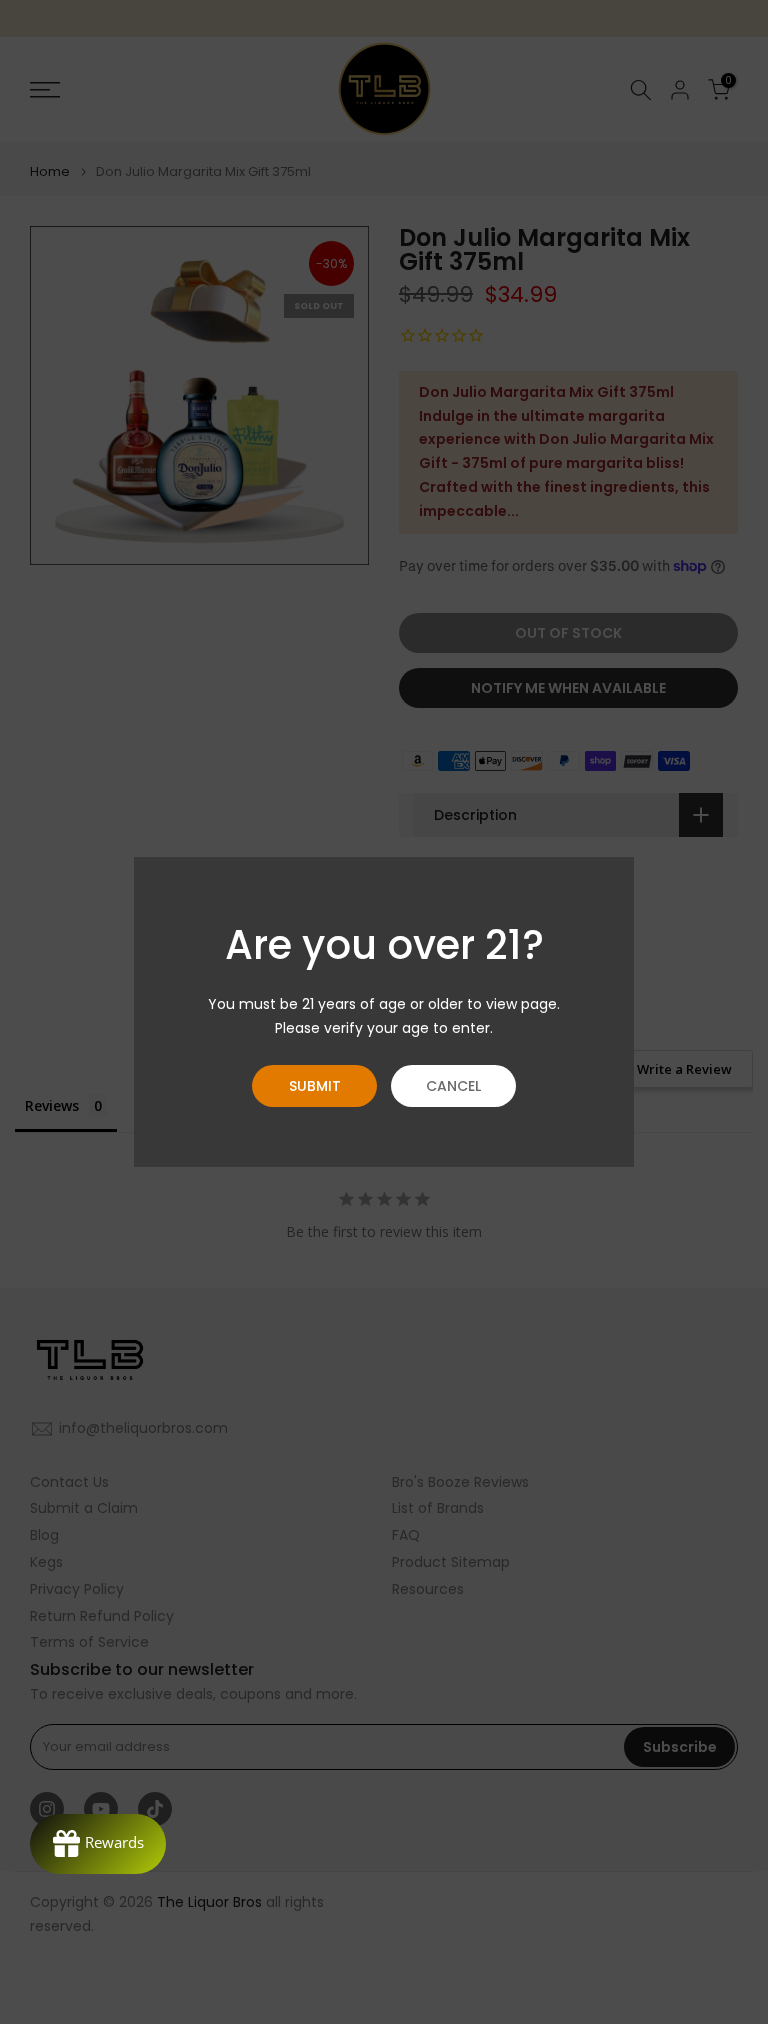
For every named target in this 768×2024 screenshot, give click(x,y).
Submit (315, 1086)
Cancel (453, 1086)
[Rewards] (98, 1844)
